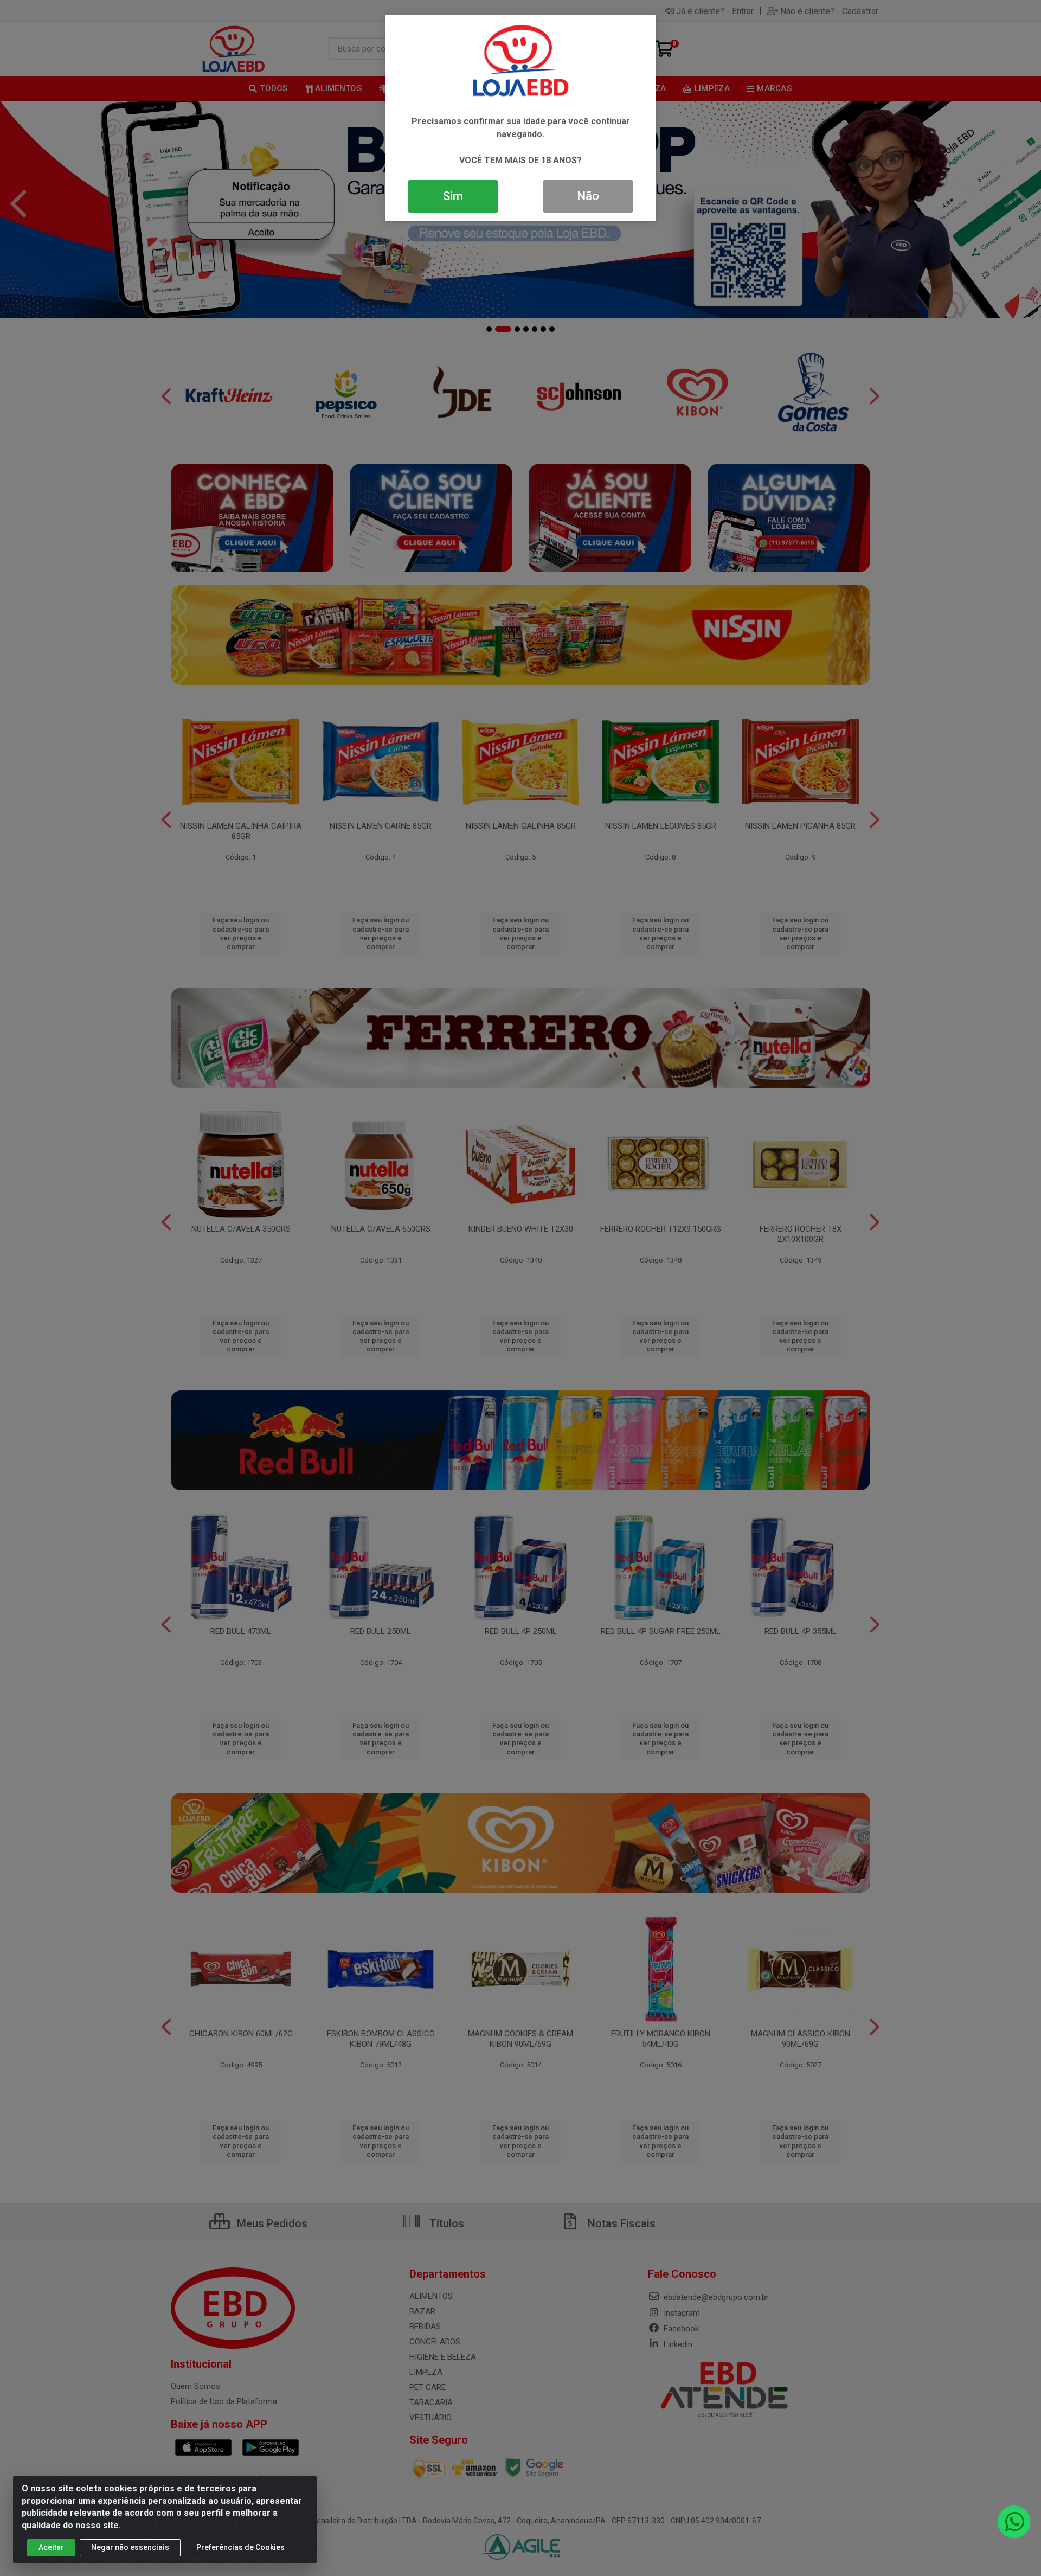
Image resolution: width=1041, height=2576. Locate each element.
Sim (453, 196)
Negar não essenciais (130, 2547)
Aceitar (51, 2547)
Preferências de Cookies (240, 2547)
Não (588, 196)
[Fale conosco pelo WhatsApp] (1014, 2522)
